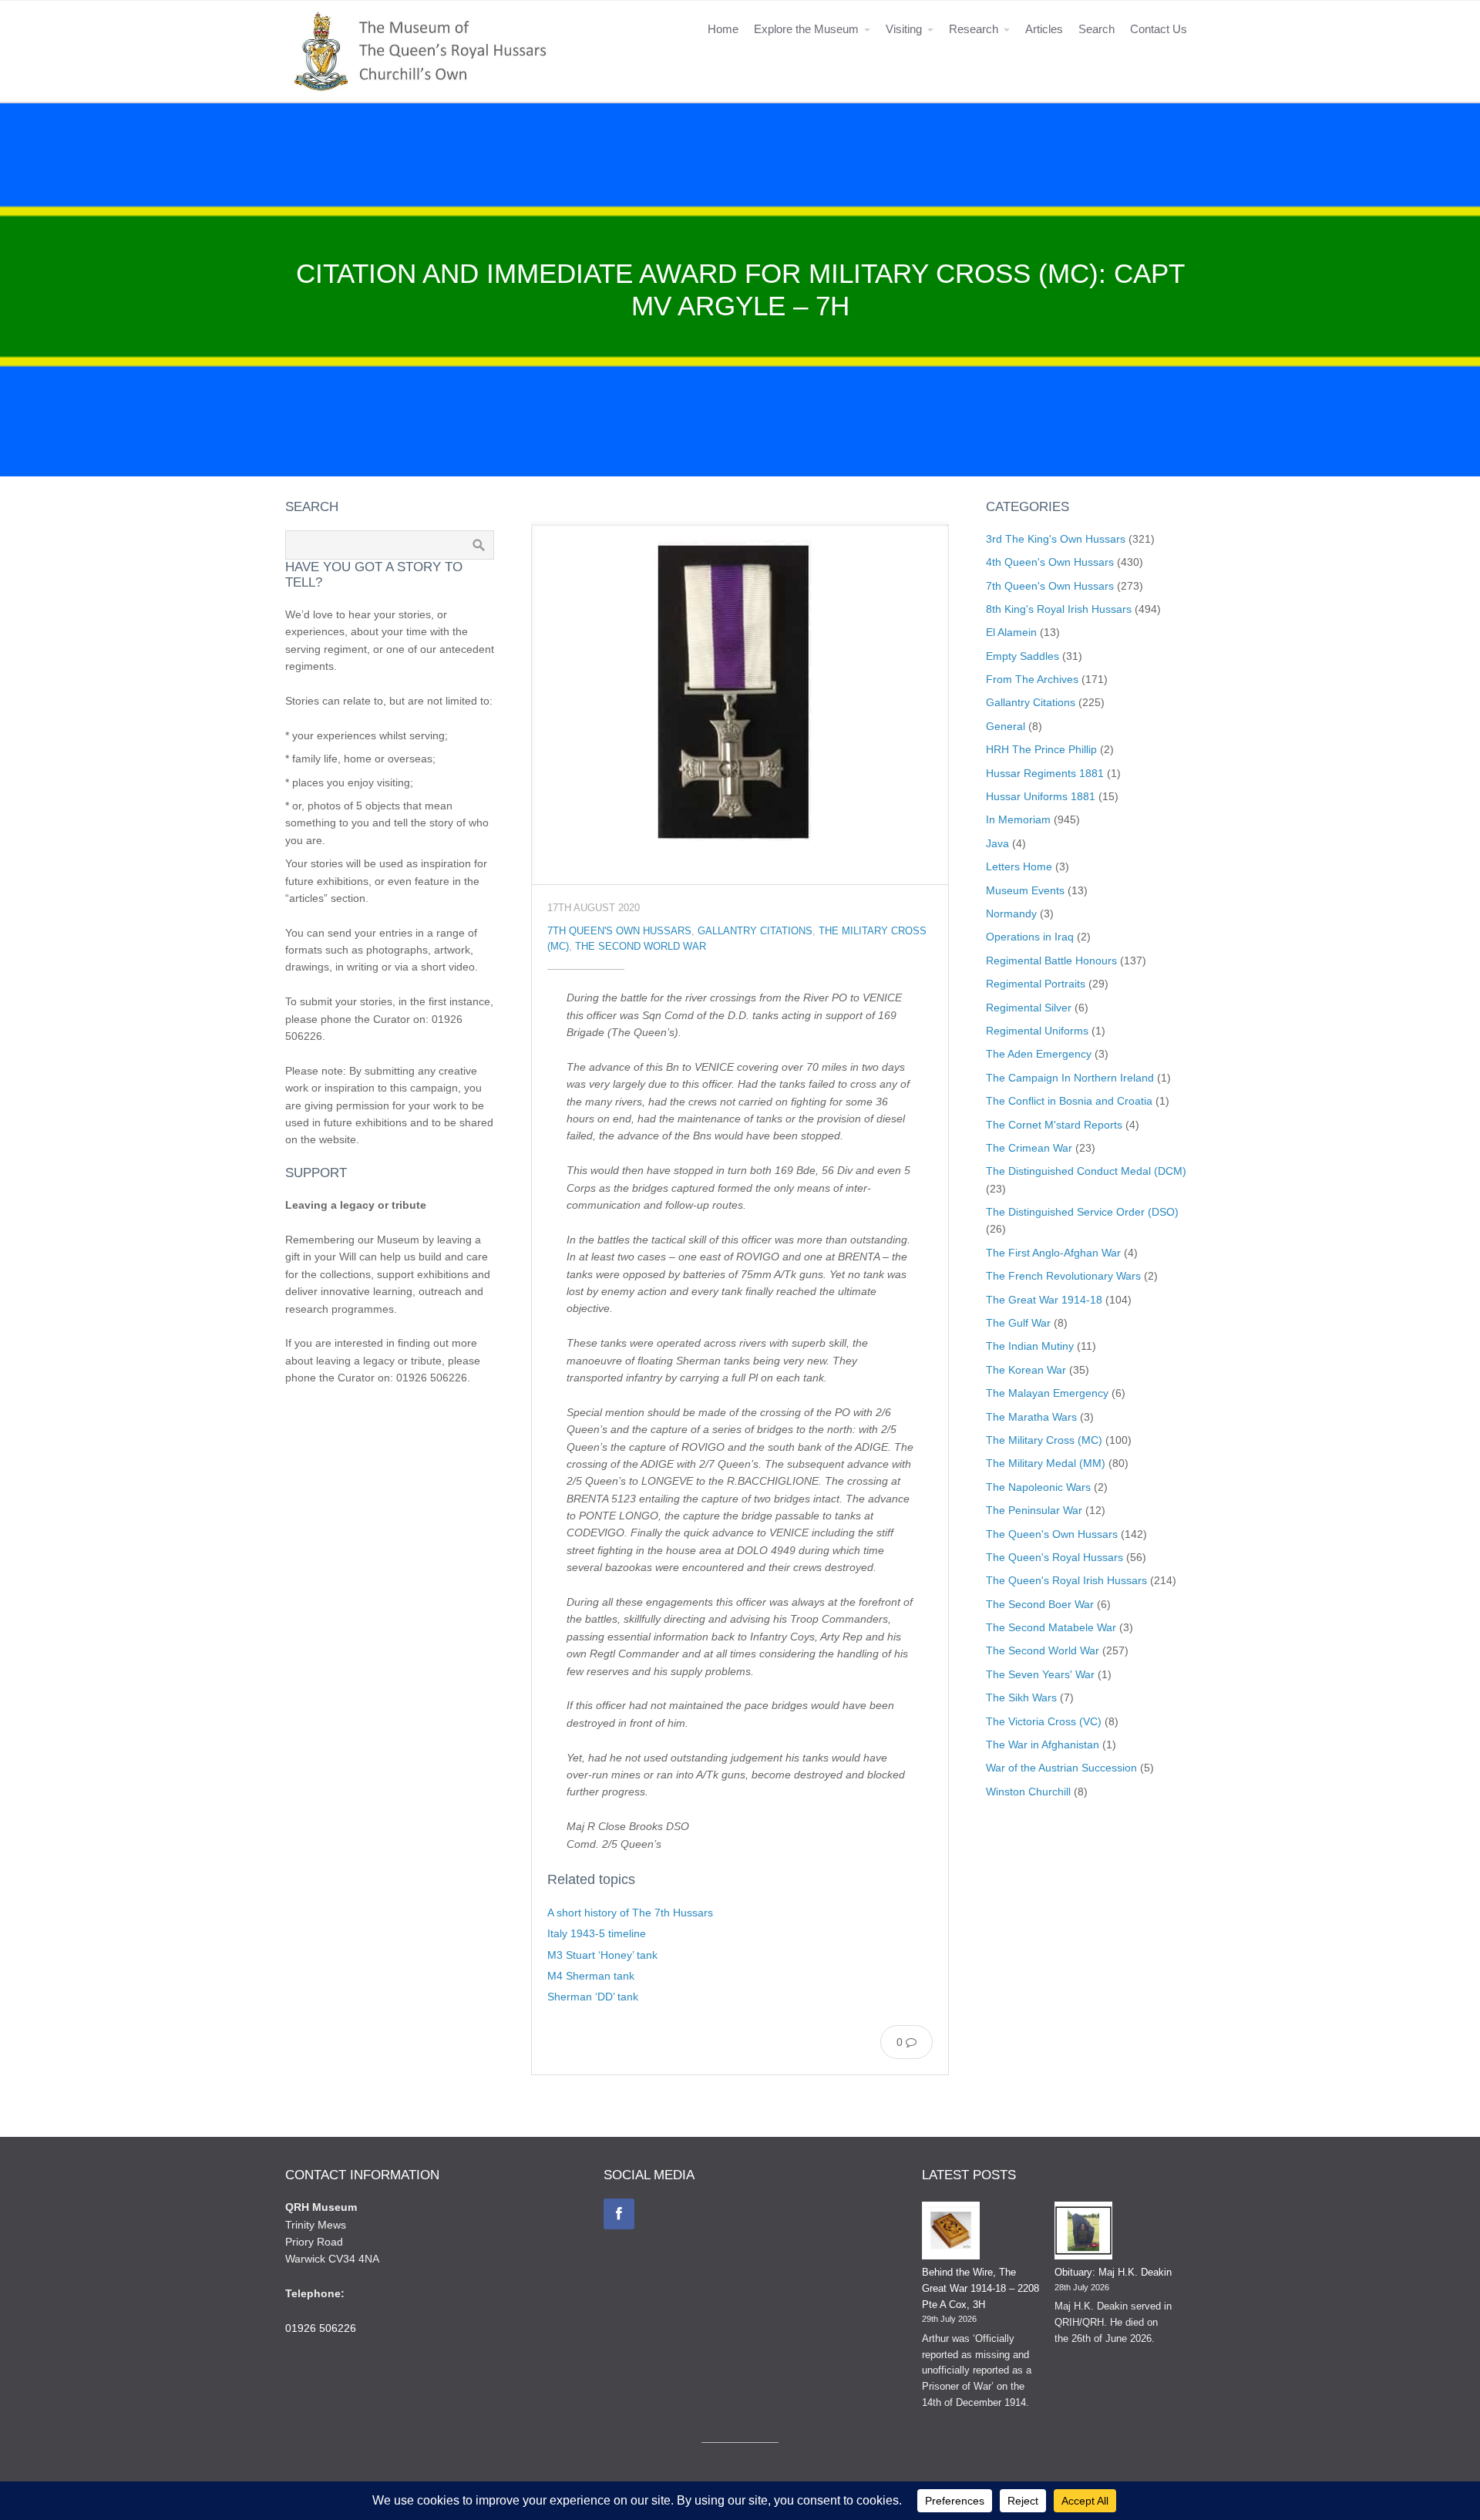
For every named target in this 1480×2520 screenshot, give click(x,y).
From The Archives (1032, 679)
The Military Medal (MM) (1046, 1463)
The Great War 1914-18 (1044, 1300)
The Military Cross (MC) (1044, 1440)
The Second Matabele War (1051, 1627)
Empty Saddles (1023, 656)
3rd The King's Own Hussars (1056, 539)
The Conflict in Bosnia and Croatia (1069, 1101)
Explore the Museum (806, 29)
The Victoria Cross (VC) (1044, 1721)
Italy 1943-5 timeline (597, 1933)
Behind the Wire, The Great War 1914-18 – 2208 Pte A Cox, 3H (980, 2288)
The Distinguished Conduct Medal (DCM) (1086, 1171)
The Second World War (641, 947)
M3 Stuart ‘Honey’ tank (602, 1955)
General (1006, 726)
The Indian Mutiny (1030, 1346)
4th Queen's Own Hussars (1050, 562)
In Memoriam (1018, 819)
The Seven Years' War (1040, 1674)
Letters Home (1019, 866)
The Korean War (1026, 1370)
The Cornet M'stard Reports (1054, 1125)
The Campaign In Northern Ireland (1070, 1078)
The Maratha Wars (1031, 1417)
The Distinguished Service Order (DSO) (1082, 1212)
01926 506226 (321, 2328)
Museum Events (1025, 890)
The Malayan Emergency (1047, 1393)
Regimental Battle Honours (1051, 961)
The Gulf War (1018, 1323)
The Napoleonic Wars (1038, 1487)
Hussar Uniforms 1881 (1041, 796)
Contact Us (1159, 29)
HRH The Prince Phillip (1041, 749)
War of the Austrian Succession (1061, 1768)
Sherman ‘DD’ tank (593, 1997)
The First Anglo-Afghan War (1053, 1253)
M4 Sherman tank (591, 1976)
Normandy (1011, 913)
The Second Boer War (1040, 1604)
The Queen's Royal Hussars (1054, 1557)
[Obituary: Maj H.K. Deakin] (1083, 2233)
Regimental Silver (1029, 1008)
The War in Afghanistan (1043, 1744)
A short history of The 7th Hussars (630, 1913)
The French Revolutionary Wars (1063, 1276)
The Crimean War (1029, 1148)
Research (974, 29)
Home (723, 29)
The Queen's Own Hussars (1052, 1534)
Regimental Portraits (1036, 984)
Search (1097, 29)
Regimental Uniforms (1037, 1031)
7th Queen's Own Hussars (619, 931)
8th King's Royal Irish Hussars (1059, 609)
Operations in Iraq (1030, 937)
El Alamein (1011, 632)
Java (997, 843)
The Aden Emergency (1039, 1054)
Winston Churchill (1028, 1792)
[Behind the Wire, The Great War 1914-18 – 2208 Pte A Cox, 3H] (951, 2233)
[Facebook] (619, 2214)
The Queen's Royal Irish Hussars (1066, 1580)
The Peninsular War (1034, 1510)
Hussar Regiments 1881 (1045, 773)
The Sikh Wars (1021, 1697)
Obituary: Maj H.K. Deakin (1113, 2272)
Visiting (904, 29)
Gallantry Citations (755, 931)
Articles (1044, 29)
